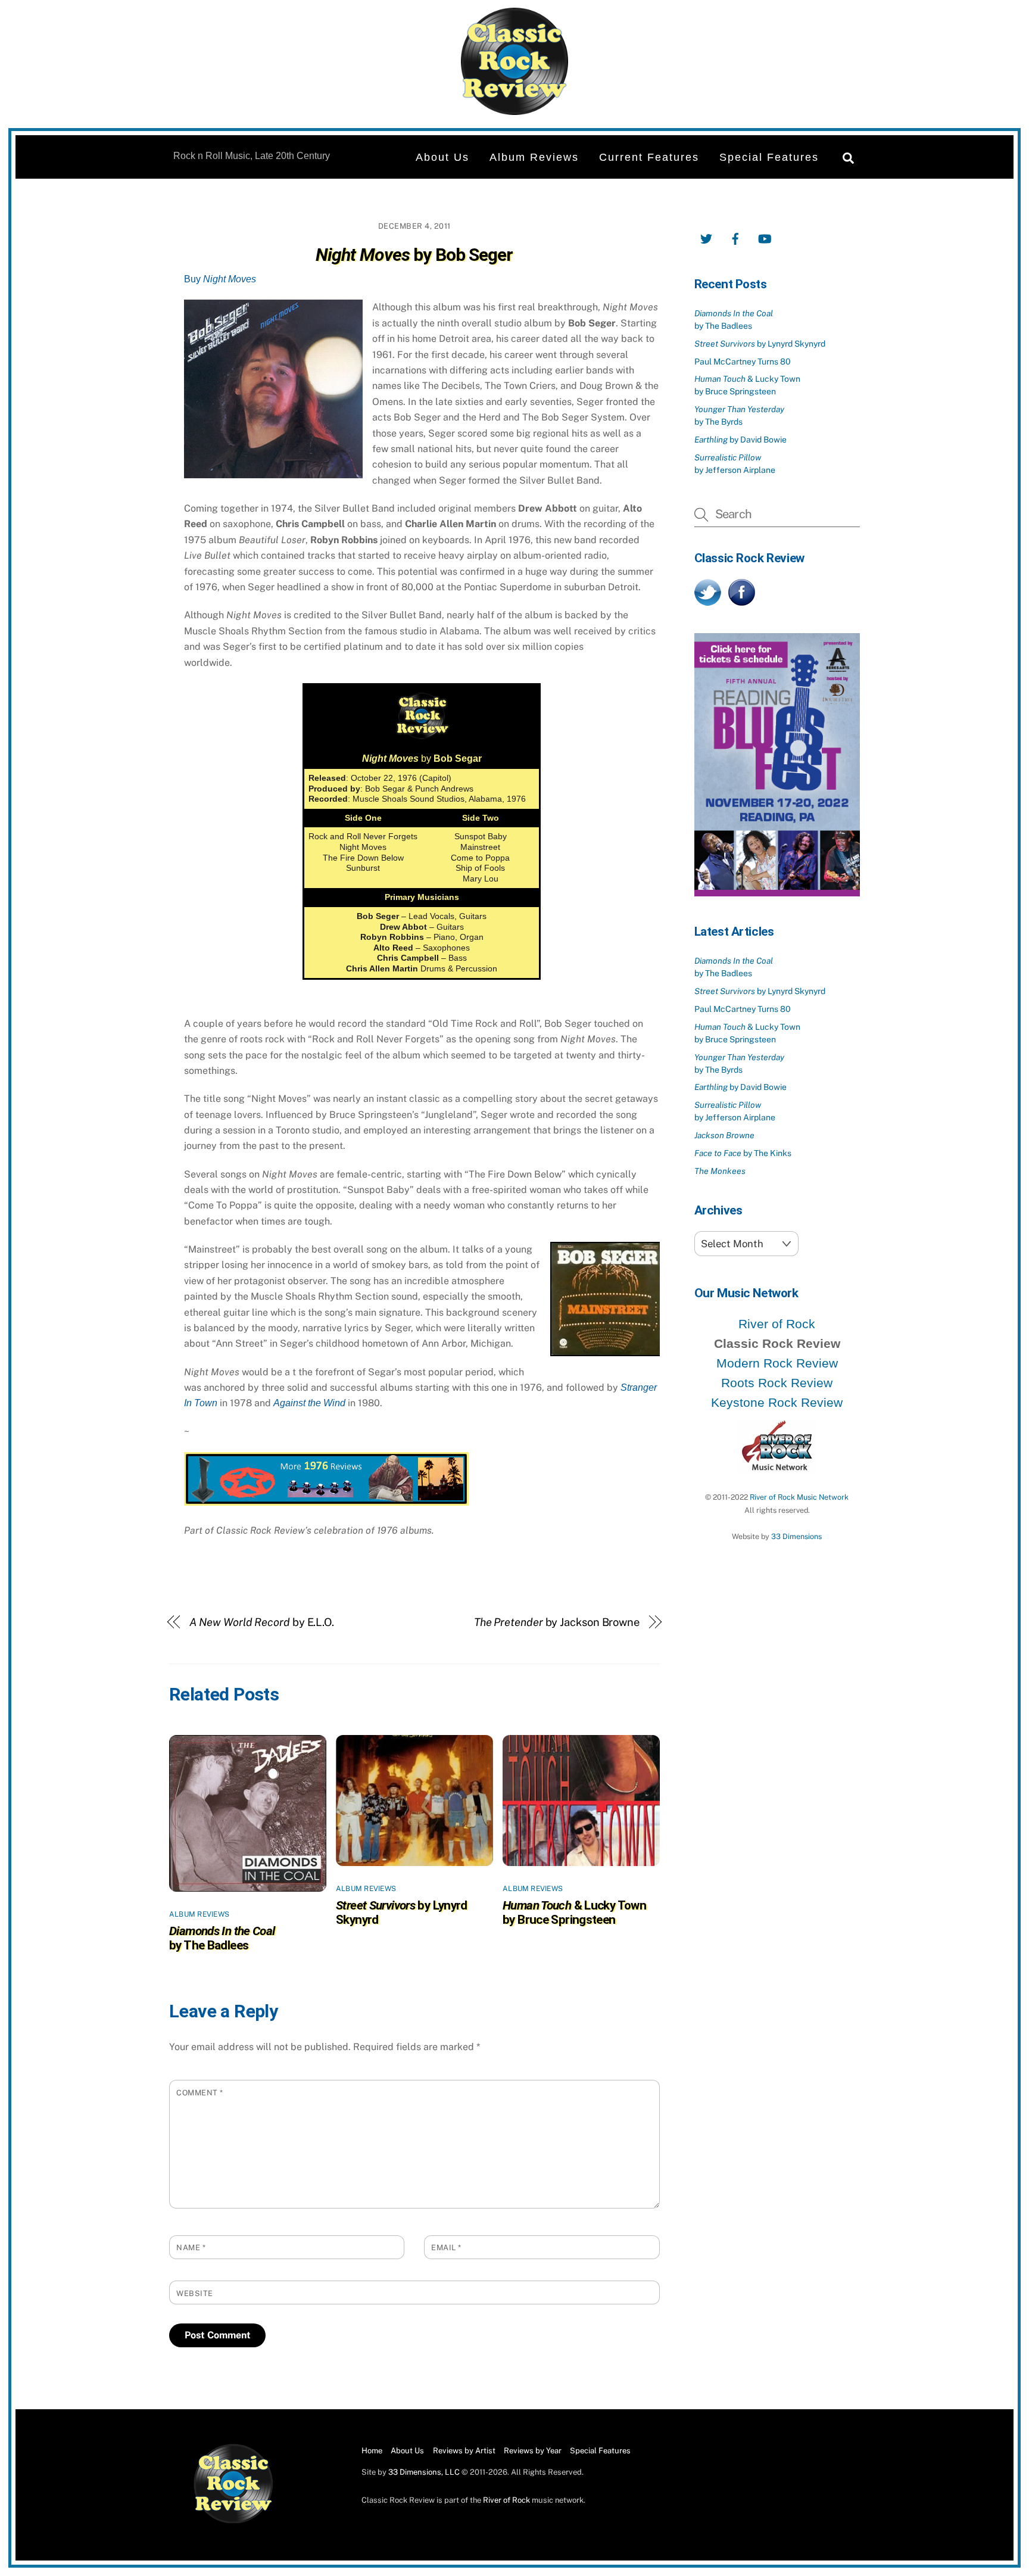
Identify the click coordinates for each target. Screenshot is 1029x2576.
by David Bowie (740, 440)
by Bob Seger (414, 255)
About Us (442, 157)
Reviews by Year (533, 2451)
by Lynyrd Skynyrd (760, 344)
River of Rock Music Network (799, 1497)
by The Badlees (222, 1938)
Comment (200, 2093)
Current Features (649, 157)
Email (446, 2248)
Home (372, 2451)
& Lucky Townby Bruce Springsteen (574, 1912)
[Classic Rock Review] (233, 2521)
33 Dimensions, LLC (424, 2472)
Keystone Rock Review (777, 1402)
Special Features (769, 157)
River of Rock (777, 1324)
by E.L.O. (262, 1622)
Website (195, 2293)
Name (191, 2248)
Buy (220, 279)
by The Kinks (743, 1153)
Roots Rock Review (777, 1383)
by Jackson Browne (557, 1622)
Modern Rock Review (777, 1363)
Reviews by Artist (464, 2451)
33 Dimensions (796, 1536)
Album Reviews (534, 157)
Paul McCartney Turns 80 (743, 362)
